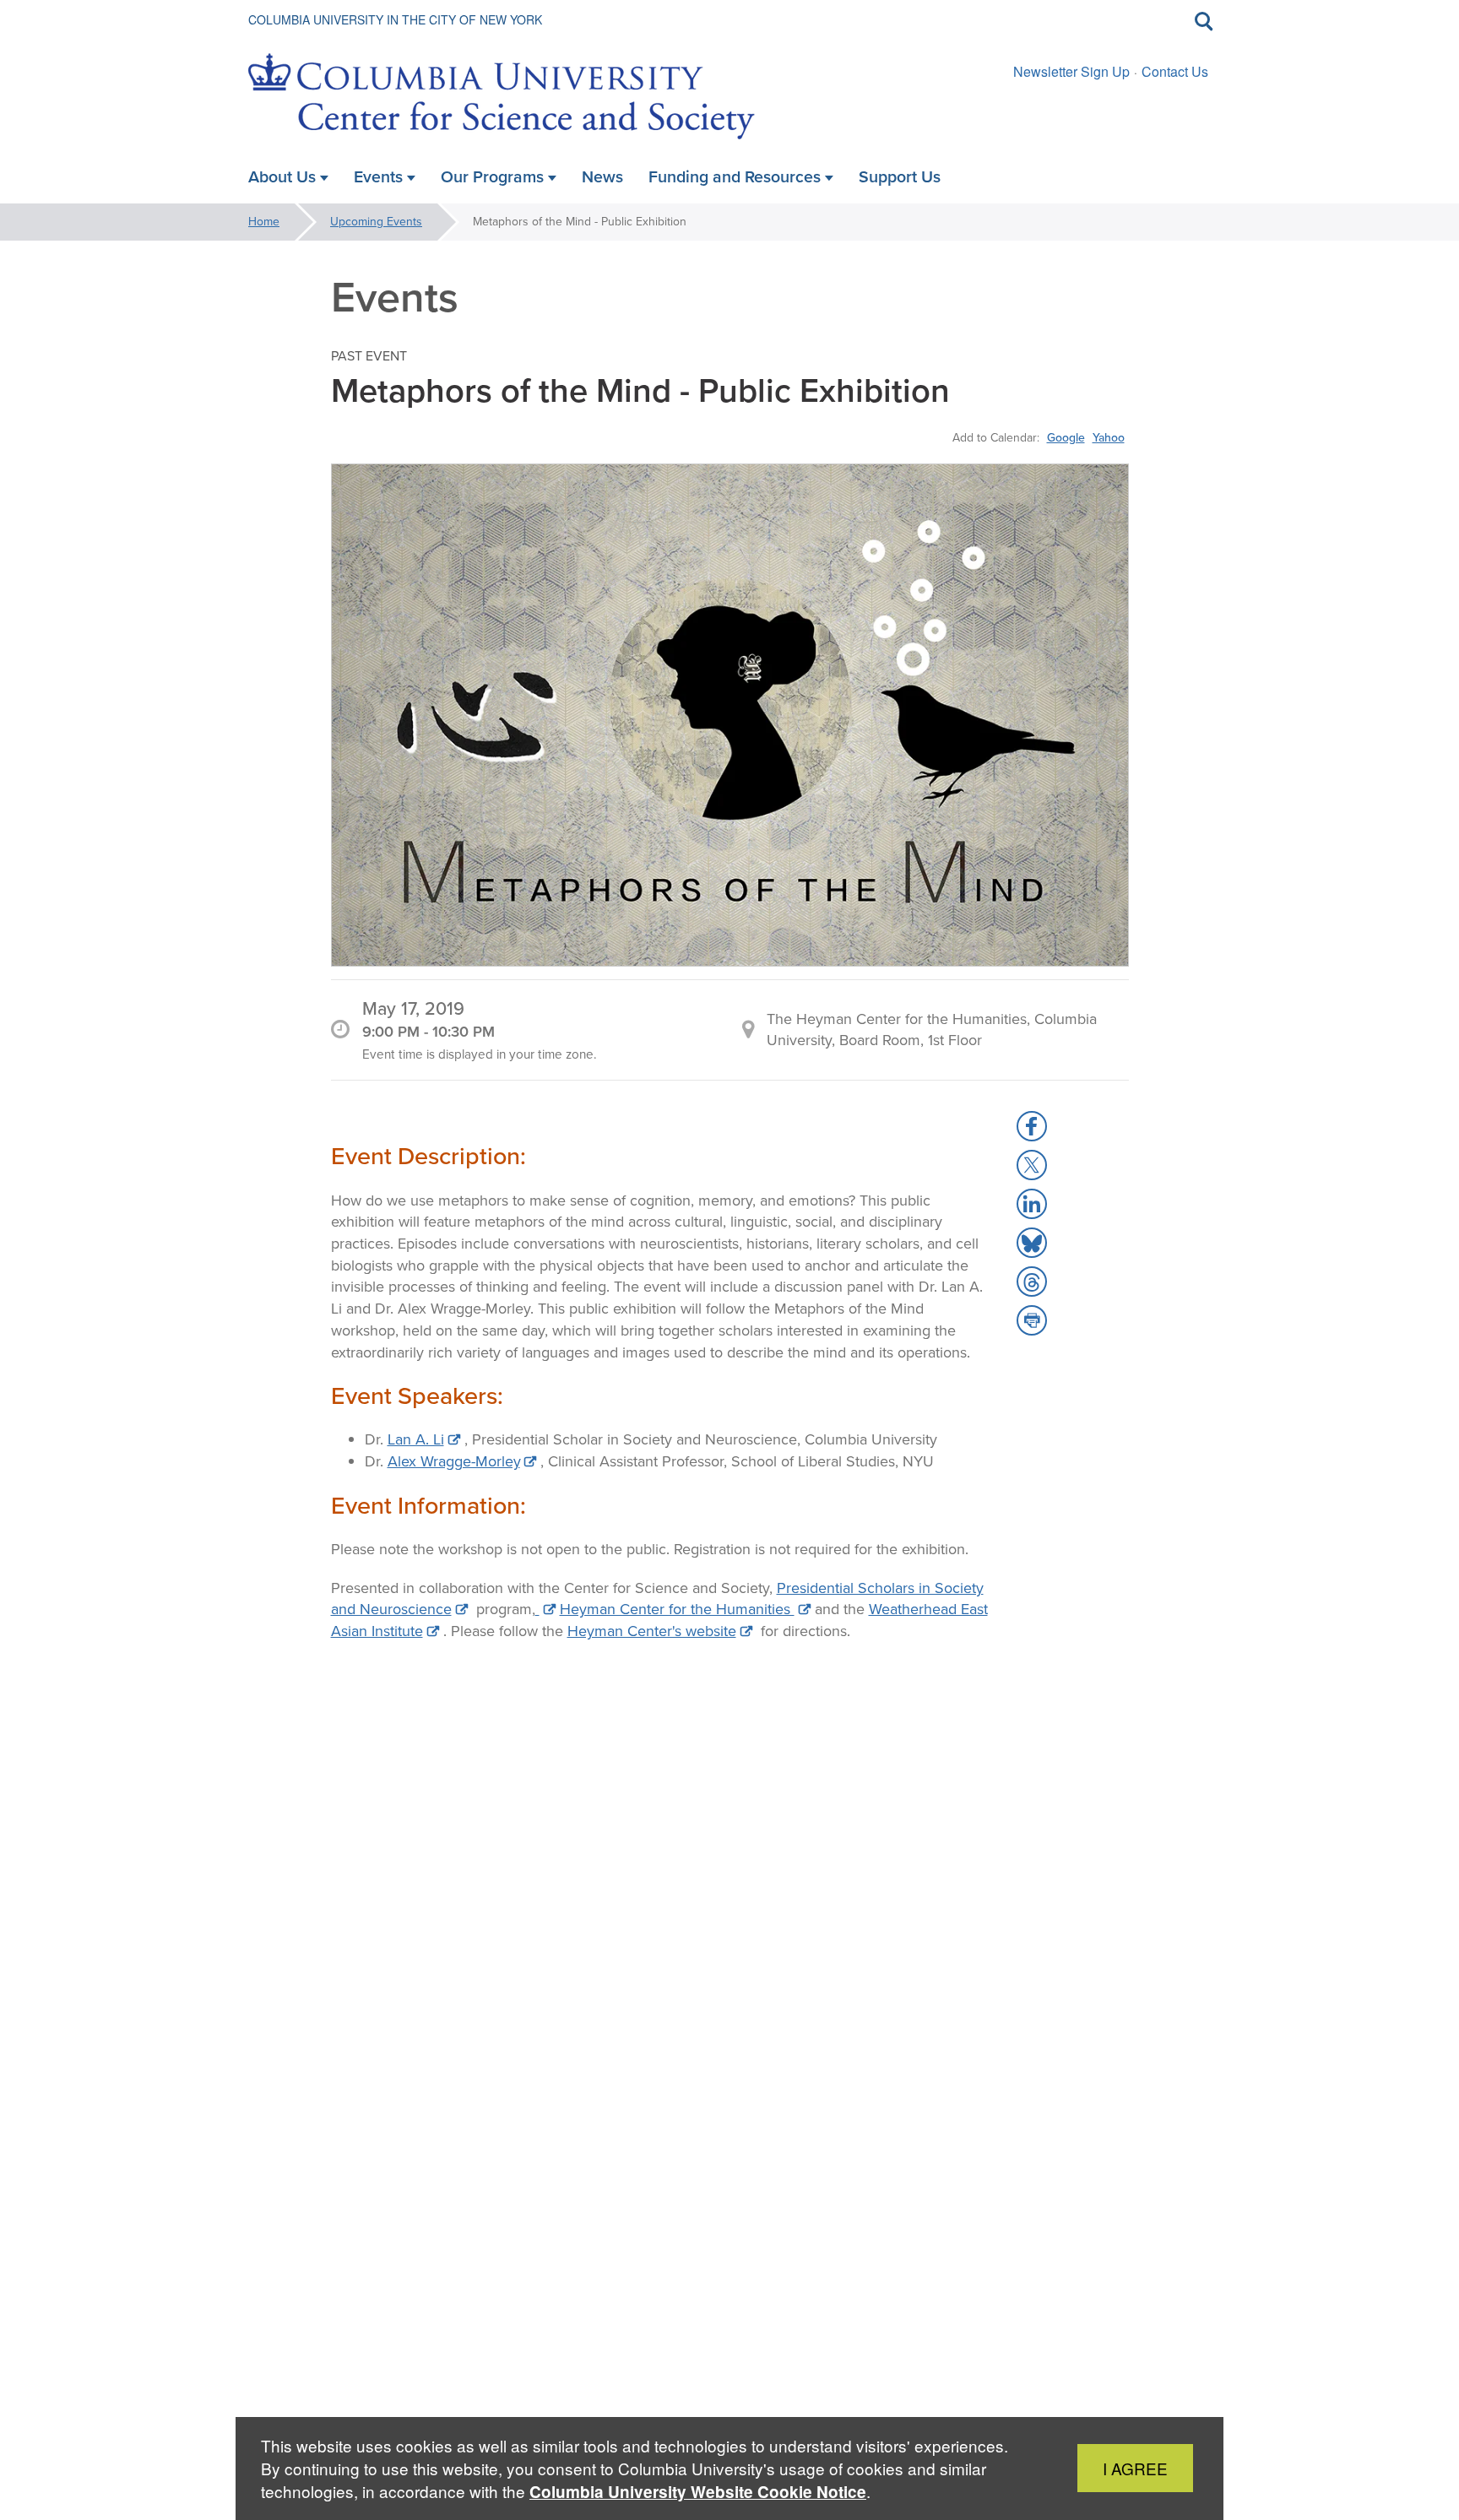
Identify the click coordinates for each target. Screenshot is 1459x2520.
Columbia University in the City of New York (395, 19)
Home (264, 222)
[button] (1032, 1126)
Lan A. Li (416, 1439)
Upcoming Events (376, 222)
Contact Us (1175, 71)
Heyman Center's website (652, 1631)
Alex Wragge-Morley (454, 1461)
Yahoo (1109, 437)
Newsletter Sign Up (1071, 71)
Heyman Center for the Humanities (677, 1609)
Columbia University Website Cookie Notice (698, 2492)
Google (1066, 437)
